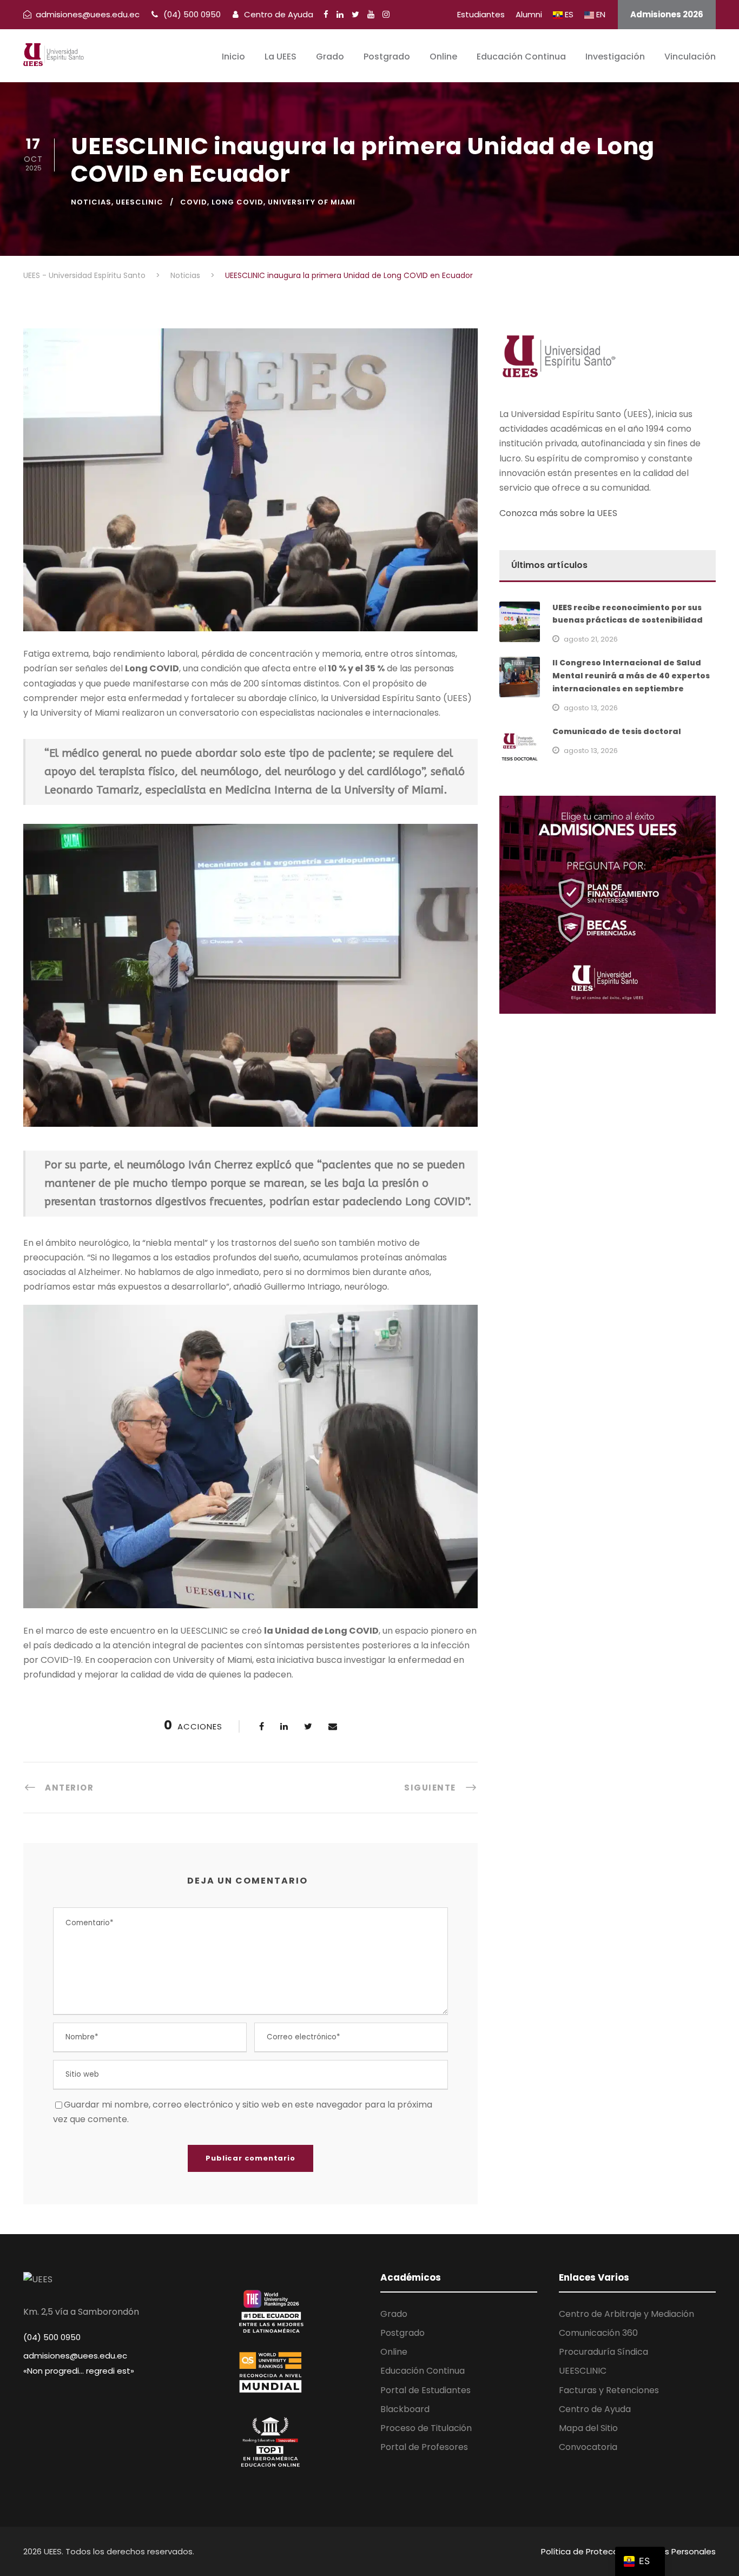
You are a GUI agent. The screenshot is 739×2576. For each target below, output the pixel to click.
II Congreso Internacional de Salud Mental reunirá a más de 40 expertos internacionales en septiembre (631, 676)
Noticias (91, 202)
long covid (237, 202)
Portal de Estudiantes (425, 2390)
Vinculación (690, 57)
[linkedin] (340, 14)
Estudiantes (481, 14)
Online (443, 57)
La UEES (281, 57)
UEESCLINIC (140, 202)
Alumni (529, 14)
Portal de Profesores (424, 2447)
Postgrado (387, 57)
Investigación (615, 57)
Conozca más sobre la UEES (558, 513)
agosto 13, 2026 (591, 708)
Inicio (233, 57)
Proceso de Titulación (426, 2428)
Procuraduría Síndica (603, 2352)
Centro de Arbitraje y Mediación (626, 2314)
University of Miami (312, 202)
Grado (330, 57)
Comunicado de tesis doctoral (617, 731)
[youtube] (371, 14)
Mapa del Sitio (588, 2428)
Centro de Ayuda (278, 14)
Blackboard (405, 2409)
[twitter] (355, 14)
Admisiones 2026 (667, 14)
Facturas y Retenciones (609, 2390)
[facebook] (326, 14)
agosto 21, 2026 (591, 639)
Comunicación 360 (598, 2333)
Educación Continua (521, 57)
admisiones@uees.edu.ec (75, 2356)
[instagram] (386, 14)
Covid (194, 202)
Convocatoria (588, 2447)
